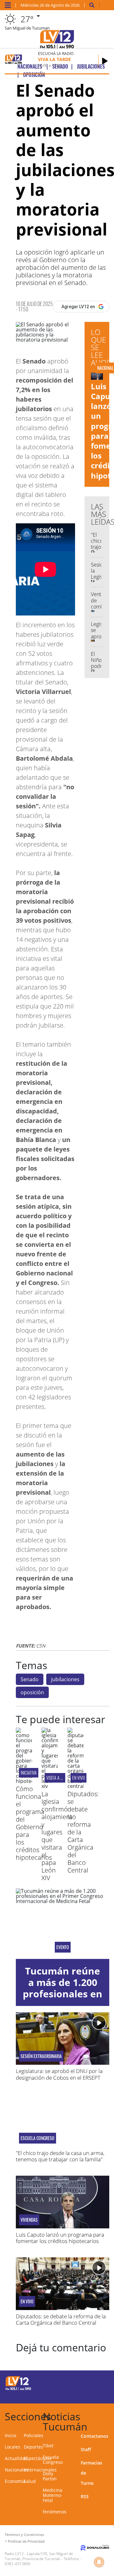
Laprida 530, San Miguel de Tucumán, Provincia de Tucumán (39, 2556)
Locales (13, 2447)
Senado (30, 1679)
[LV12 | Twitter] (102, 2382)
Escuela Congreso (38, 2138)
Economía (15, 2481)
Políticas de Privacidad (26, 2541)
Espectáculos (38, 2458)
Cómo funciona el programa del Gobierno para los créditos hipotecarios (34, 1823)
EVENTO (63, 1947)
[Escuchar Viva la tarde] (105, 61)
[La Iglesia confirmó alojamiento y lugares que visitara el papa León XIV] (50, 1786)
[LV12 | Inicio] (108, 2415)
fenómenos (55, 2512)
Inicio (10, 2435)
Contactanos (95, 2436)
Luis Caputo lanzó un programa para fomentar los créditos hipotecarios (60, 2238)
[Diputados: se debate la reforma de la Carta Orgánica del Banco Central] (76, 1786)
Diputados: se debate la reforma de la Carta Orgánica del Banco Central (61, 2319)
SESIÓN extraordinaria (41, 2056)
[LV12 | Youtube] (102, 2394)
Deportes (33, 2447)
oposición (32, 1692)
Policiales (34, 2435)
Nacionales (16, 2470)
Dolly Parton (50, 2476)
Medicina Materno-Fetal (53, 2495)
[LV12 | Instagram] (89, 2394)
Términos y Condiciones (24, 2535)
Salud (30, 2481)
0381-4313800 (18, 2564)
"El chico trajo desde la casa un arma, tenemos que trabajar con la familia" (60, 2156)
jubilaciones (65, 1679)
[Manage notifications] (99, 2562)
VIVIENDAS (29, 2220)
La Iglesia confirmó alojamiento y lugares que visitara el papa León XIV (59, 1836)
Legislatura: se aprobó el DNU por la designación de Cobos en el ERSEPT (59, 2074)
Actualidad (16, 2458)
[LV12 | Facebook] (89, 2382)
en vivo (79, 1778)
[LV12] (18, 2389)
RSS (85, 2496)
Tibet (48, 2446)
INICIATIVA (29, 1773)
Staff (86, 2449)
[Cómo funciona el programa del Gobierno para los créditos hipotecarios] (24, 1781)
